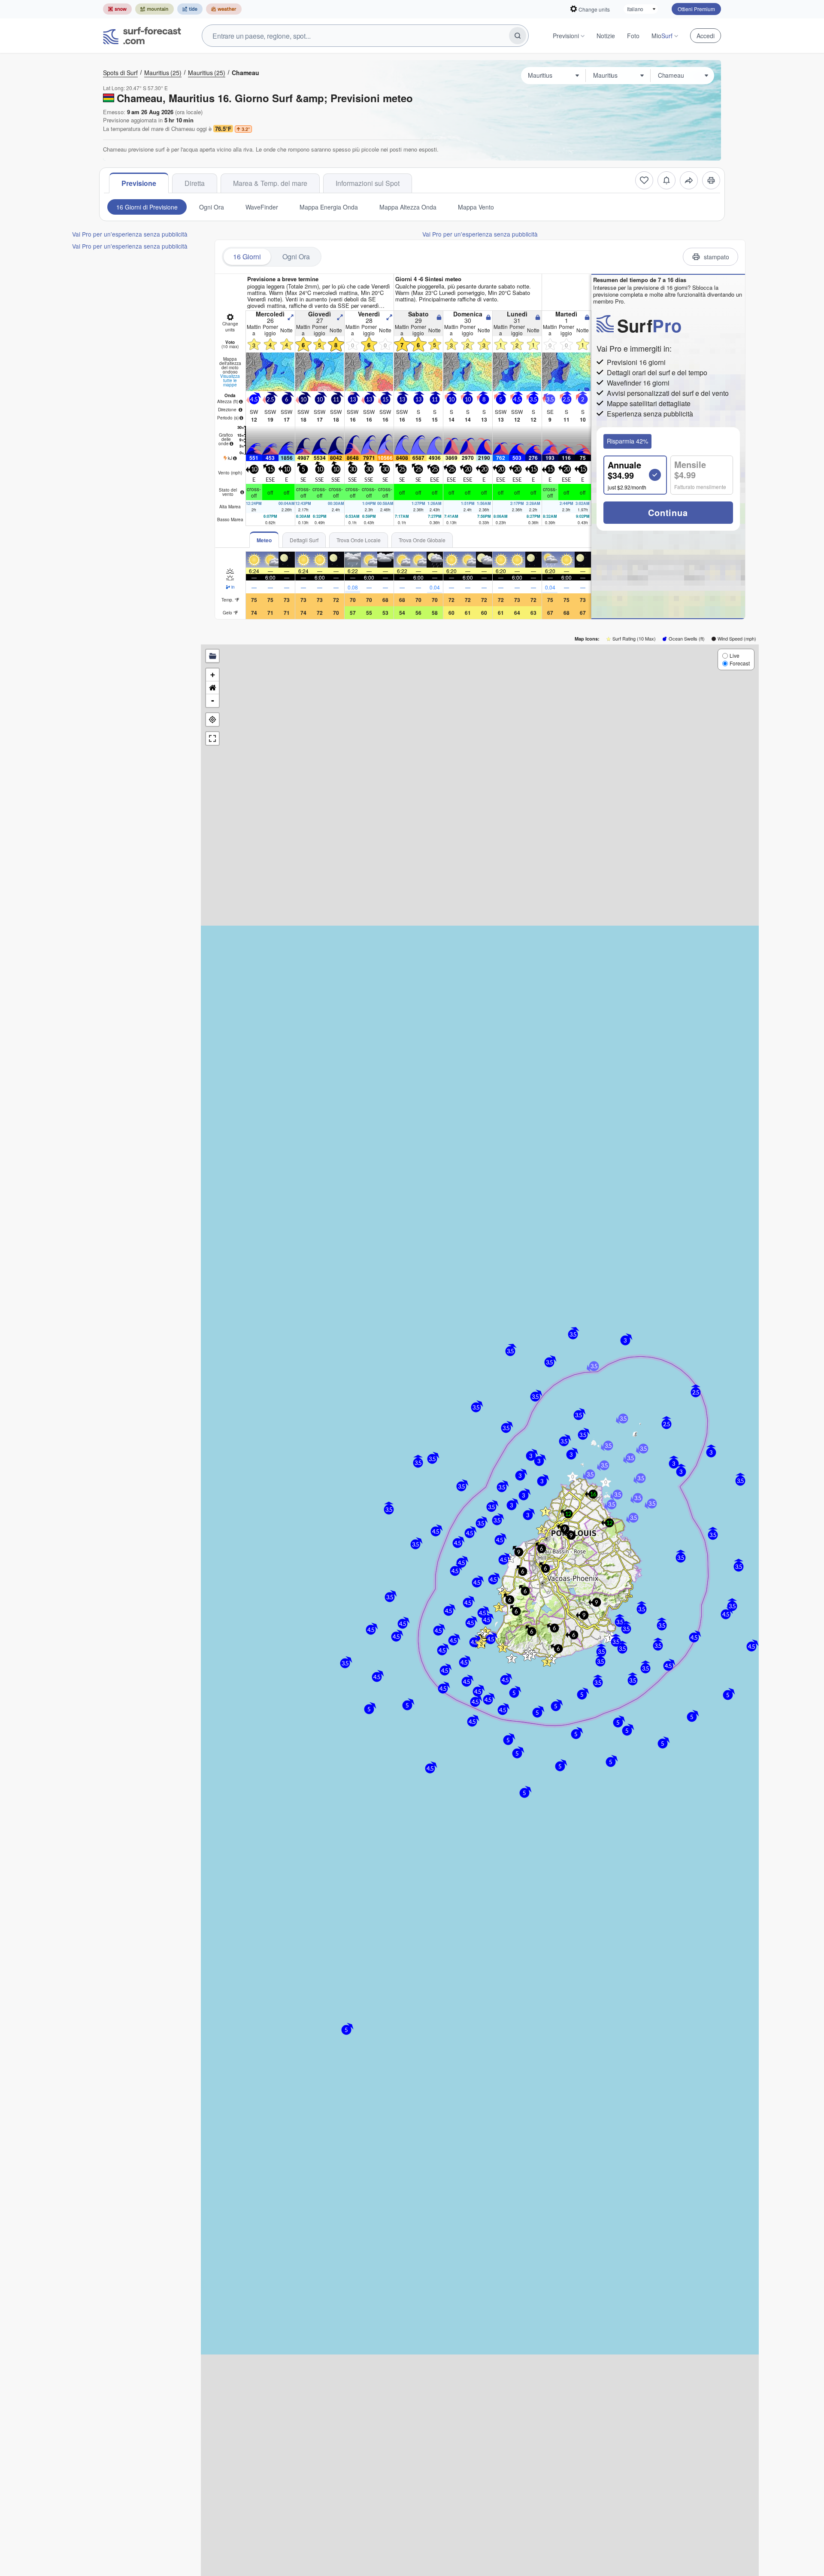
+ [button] (213, 675)
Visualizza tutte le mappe (230, 380)
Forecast (740, 663)
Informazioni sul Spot (368, 183)
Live (735, 655)
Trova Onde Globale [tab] (422, 540)
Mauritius (163, 73)
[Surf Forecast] (142, 36)
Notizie (606, 36)
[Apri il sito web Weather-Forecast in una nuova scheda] (224, 9)
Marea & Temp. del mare (270, 183)
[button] (481, 1643)
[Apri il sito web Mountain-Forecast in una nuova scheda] (154, 9)
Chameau (245, 73)
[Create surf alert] (666, 180)
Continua (668, 512)
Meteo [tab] (264, 540)
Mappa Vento (476, 207)
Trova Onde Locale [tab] (359, 540)
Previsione (139, 183)
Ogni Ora (212, 207)
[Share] (689, 180)
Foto (633, 36)
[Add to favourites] (644, 180)
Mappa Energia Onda (329, 207)
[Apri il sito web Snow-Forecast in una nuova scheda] (117, 9)
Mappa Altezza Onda (408, 207)
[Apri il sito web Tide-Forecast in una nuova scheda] (190, 9)
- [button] (213, 700)
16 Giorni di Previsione (147, 207)
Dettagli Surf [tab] (304, 540)
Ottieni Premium (696, 9)
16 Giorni (247, 257)
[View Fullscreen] (212, 738)
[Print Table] (711, 180)
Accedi (706, 36)
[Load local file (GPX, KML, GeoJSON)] (212, 656)
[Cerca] (518, 36)
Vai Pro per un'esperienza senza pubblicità (130, 234)
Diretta (195, 183)
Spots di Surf (120, 73)
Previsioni (566, 36)
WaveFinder (262, 207)
